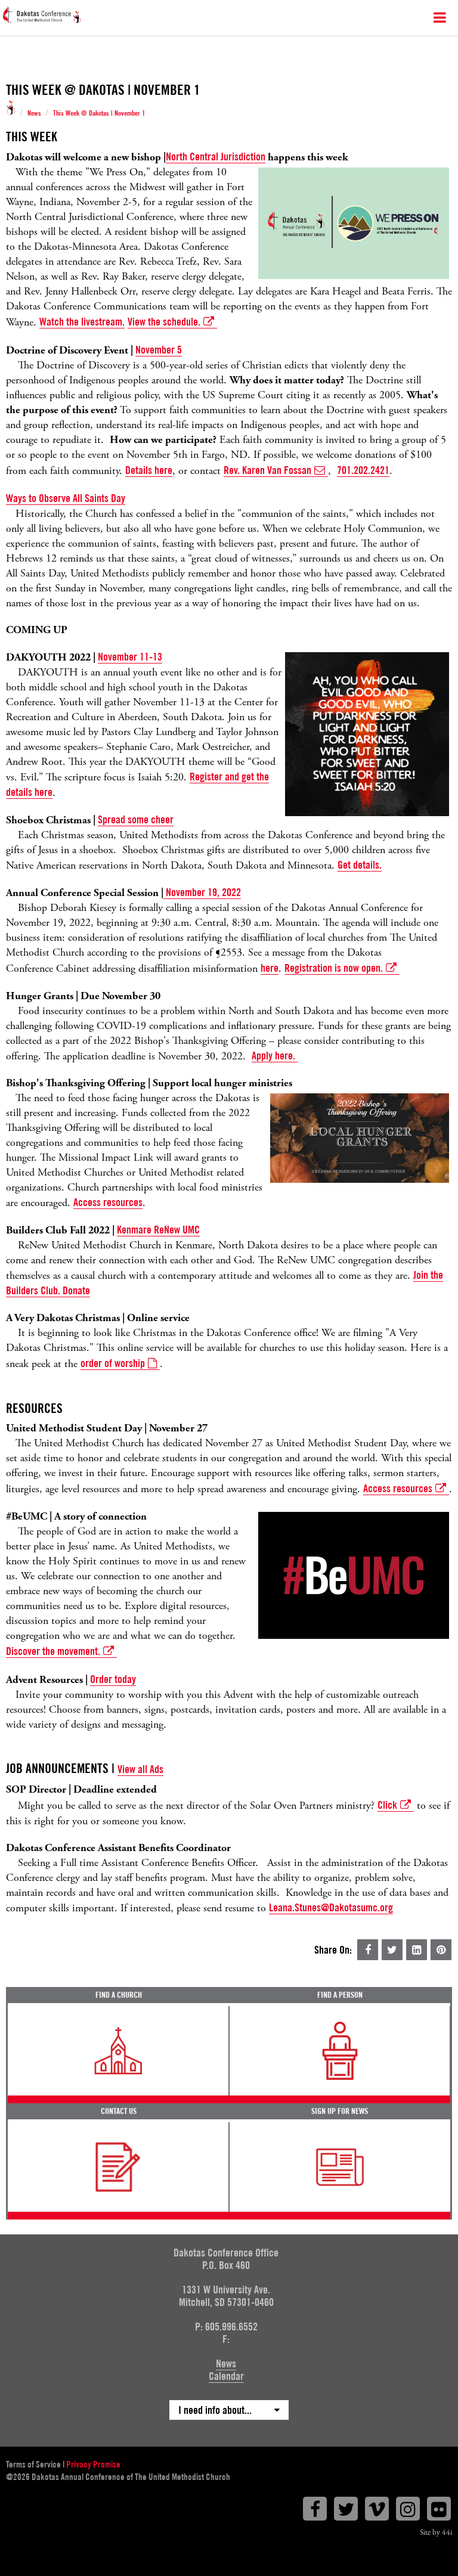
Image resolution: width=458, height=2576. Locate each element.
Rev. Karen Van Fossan (267, 470)
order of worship (113, 1363)
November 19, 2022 (202, 892)
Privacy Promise (93, 2465)
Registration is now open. (334, 968)
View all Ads (140, 1769)
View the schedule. (164, 322)
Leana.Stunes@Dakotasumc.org (331, 1907)
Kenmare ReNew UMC (158, 1230)
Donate (76, 1290)
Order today (113, 1679)
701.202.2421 (363, 470)
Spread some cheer (136, 819)
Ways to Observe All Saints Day (66, 498)
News (34, 113)
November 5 (159, 350)
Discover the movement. (53, 1651)
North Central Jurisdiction (216, 156)
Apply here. (275, 1055)
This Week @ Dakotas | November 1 (99, 113)
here (270, 968)
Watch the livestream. (82, 322)
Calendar (226, 2376)
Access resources (108, 1202)
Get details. (360, 865)
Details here (149, 470)
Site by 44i (436, 2533)
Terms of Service (33, 2465)
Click (387, 1805)
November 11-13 (130, 657)
